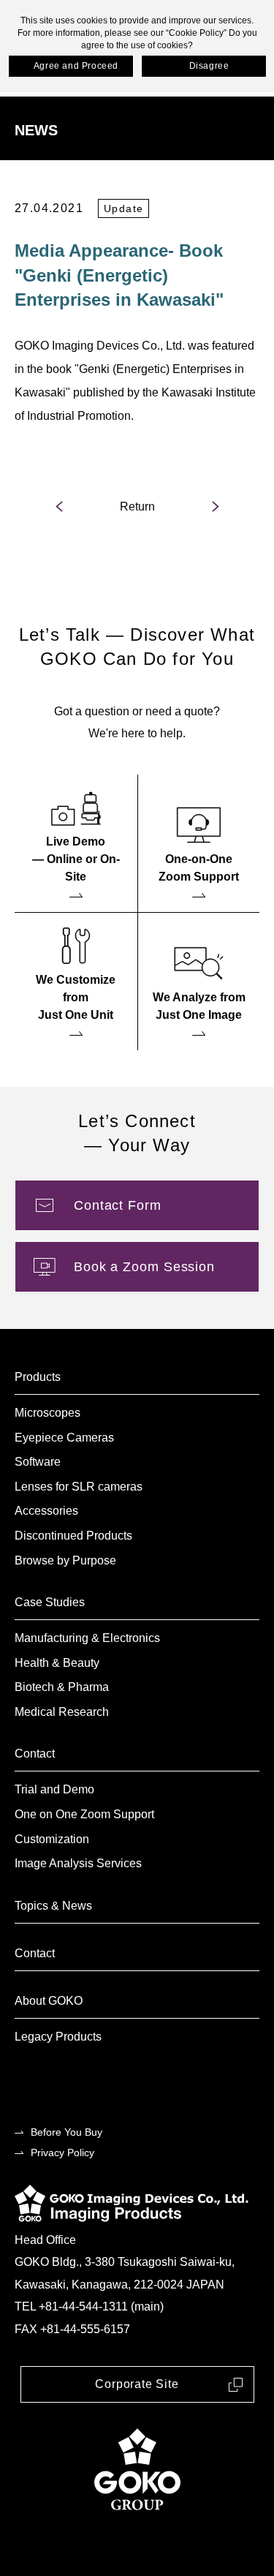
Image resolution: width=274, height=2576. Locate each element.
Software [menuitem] (38, 1462)
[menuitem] (76, 843)
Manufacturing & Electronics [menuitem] (87, 1638)
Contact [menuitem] (35, 1754)
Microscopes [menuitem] (47, 1413)
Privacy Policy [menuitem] (62, 2153)
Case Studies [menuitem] (50, 1602)
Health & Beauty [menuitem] (57, 1663)
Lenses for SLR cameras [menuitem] (79, 1487)
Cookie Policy (196, 33)
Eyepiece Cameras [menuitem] (64, 1438)
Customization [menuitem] (52, 1839)
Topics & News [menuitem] (53, 1906)
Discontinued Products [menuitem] (73, 1536)
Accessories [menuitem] (46, 1511)
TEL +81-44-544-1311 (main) (89, 2306)
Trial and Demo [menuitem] (54, 1789)
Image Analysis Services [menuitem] (78, 1863)
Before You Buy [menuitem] (66, 2132)
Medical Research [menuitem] (62, 1712)
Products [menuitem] (38, 1377)
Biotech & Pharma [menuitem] (62, 1687)
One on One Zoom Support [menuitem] (84, 1814)
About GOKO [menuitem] (49, 2001)
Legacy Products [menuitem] (58, 2037)
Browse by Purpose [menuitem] (65, 1560)
